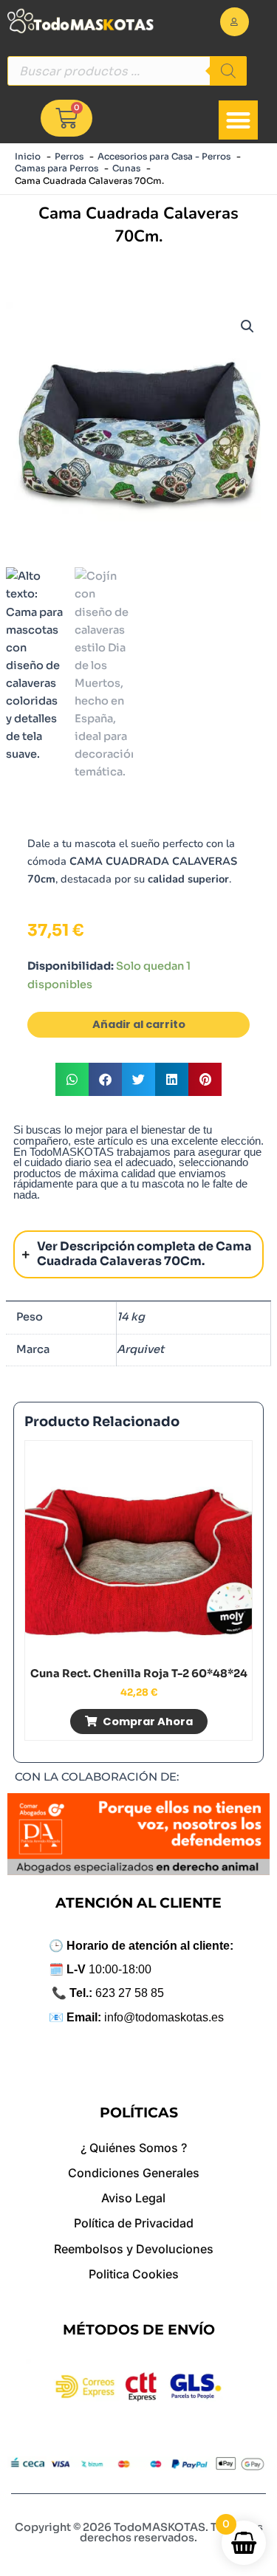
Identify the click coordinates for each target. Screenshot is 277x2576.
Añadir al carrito (139, 1024)
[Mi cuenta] (235, 22)
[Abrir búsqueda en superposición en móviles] (127, 71)
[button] (238, 120)
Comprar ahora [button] (148, 1722)
